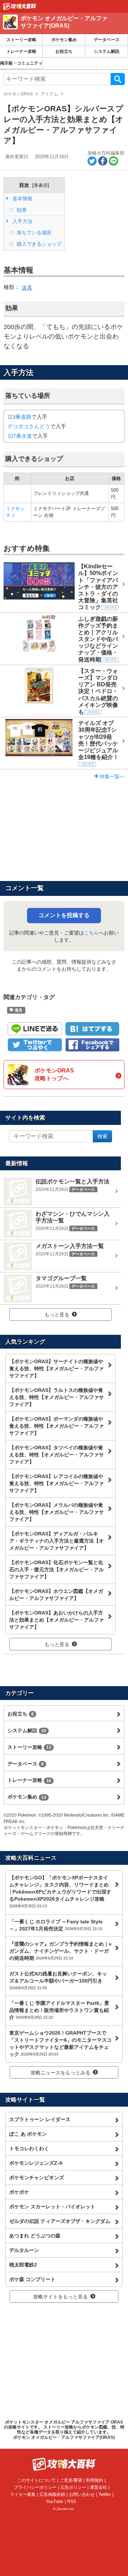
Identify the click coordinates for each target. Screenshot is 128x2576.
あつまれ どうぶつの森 (35, 2236)
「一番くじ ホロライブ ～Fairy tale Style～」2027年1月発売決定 (56, 1925)
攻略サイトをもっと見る (60, 2297)
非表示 (41, 185)
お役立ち (64, 51)
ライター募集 (23, 2494)
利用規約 (95, 2480)
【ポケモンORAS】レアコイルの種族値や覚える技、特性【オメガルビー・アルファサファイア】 (57, 1483)
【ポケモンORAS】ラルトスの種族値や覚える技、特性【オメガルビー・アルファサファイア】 (57, 1397)
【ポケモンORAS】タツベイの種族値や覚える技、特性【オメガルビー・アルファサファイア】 (57, 1455)
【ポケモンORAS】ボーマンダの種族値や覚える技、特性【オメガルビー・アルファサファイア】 (57, 1426)
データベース (107, 40)
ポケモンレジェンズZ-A (36, 2163)
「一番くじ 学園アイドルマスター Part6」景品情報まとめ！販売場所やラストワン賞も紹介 (59, 2010)
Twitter (105, 2494)
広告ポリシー (73, 2487)
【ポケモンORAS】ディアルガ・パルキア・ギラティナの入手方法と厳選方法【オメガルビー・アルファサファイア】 (57, 1541)
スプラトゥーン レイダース (40, 2119)
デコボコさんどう (29, 426)
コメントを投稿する (64, 915)
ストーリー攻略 (21, 40)
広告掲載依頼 (52, 2494)
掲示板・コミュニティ (21, 63)
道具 (27, 288)
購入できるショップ (38, 244)
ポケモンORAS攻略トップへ (54, 1074)
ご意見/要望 (71, 2480)
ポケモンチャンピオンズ (37, 2178)
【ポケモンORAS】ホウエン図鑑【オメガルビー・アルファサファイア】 (56, 1595)
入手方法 (22, 221)
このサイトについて (37, 2480)
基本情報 (22, 199)
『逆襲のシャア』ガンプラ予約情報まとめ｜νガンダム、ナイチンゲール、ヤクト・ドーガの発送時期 (60, 1951)
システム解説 (107, 51)
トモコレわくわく (29, 2148)
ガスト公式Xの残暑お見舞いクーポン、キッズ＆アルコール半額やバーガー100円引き (58, 1980)
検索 (118, 79)
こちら (91, 933)
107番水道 (20, 436)
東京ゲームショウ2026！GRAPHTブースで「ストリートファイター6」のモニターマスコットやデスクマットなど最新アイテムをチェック (60, 2043)
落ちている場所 (33, 233)
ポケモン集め (64, 40)
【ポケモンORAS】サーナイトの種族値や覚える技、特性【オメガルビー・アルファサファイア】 (57, 1368)
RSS (72, 2502)
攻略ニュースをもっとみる (60, 2073)
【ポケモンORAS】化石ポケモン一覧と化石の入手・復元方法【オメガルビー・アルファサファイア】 (57, 1569)
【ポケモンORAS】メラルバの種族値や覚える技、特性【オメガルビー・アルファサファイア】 (57, 1512)
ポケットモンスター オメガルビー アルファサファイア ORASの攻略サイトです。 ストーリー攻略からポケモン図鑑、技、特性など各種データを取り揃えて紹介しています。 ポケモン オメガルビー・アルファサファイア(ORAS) (64, 2430)
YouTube (55, 2502)
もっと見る (57, 1315)
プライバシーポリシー (35, 2487)
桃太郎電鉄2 (23, 2265)
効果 (21, 210)
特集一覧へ (111, 776)
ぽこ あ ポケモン (28, 2134)
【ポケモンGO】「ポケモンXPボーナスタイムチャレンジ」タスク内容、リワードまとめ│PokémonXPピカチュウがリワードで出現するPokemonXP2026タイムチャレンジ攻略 (60, 1891)
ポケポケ (19, 2192)
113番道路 (19, 417)
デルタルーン (24, 2250)
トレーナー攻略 (21, 51)
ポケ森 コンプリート (32, 2279)
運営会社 (98, 2487)
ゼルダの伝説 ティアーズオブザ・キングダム (60, 2221)
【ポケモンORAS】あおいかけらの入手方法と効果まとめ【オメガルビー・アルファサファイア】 (57, 1620)
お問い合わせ (82, 2494)
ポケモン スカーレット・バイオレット (52, 2207)
